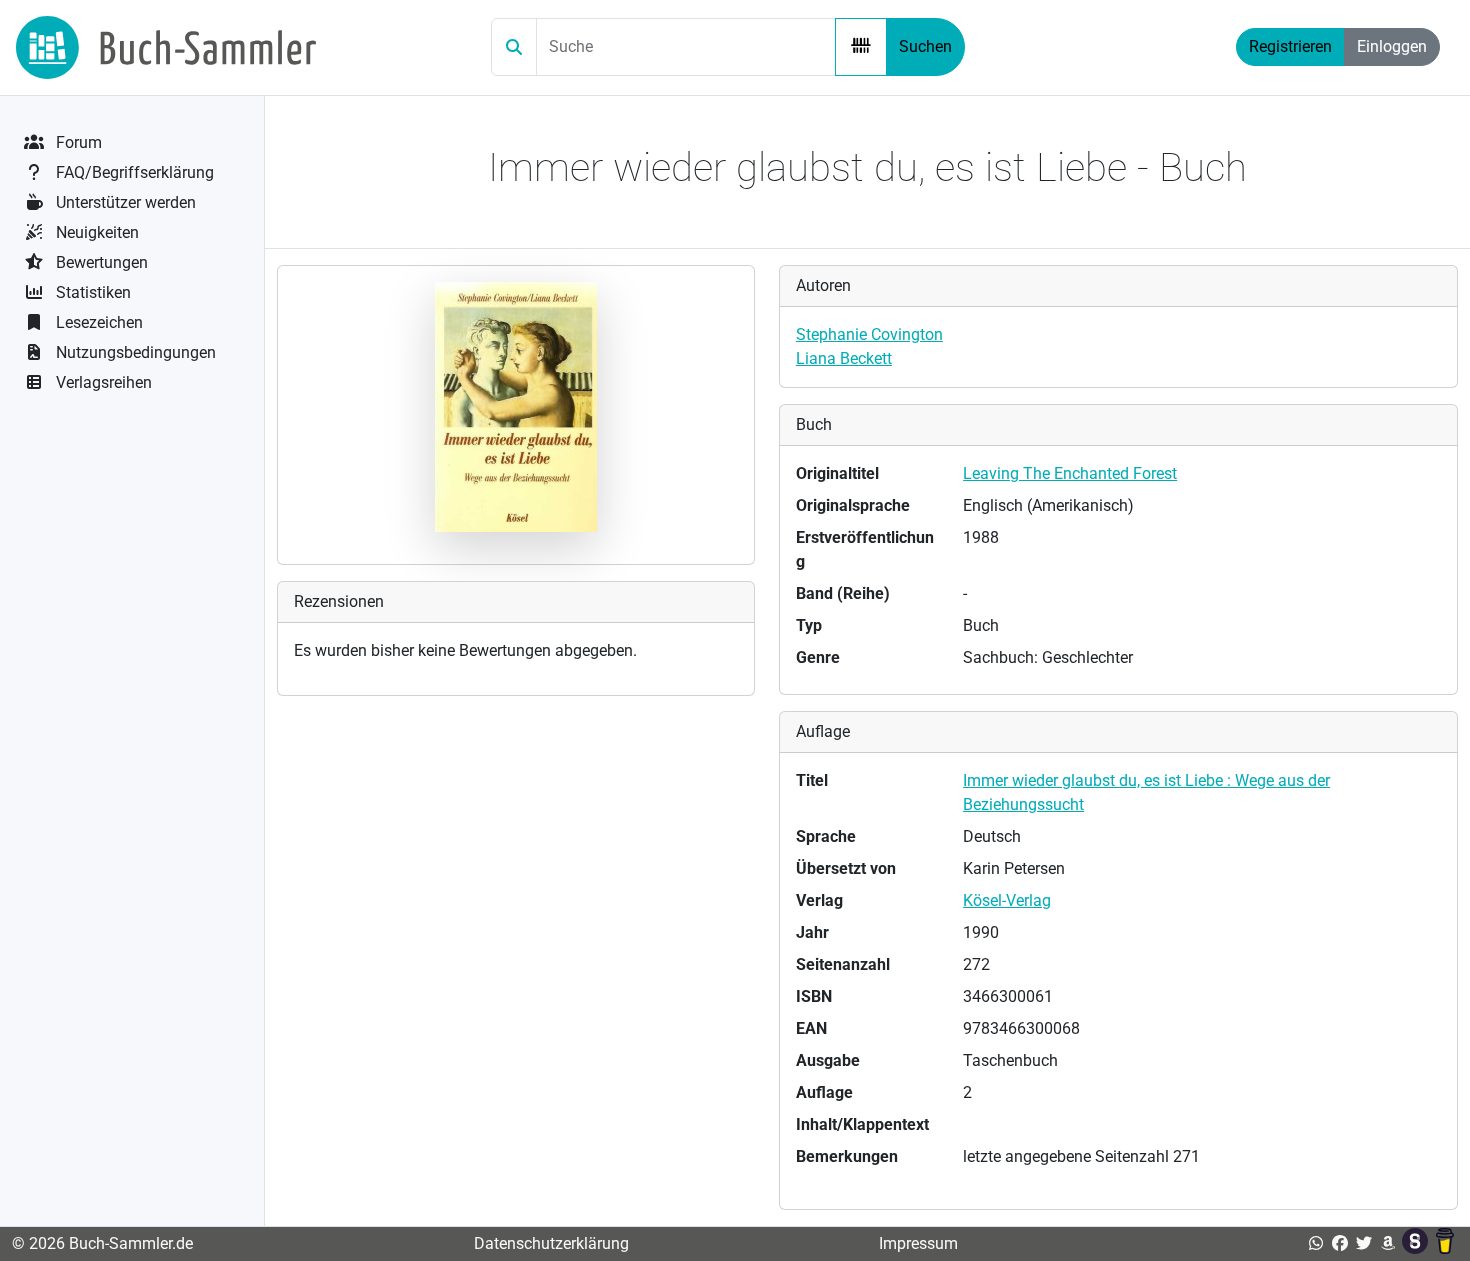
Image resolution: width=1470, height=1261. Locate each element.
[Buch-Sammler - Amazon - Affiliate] (1388, 1243)
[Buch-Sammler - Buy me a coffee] (1445, 1243)
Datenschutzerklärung (551, 1243)
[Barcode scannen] (861, 47)
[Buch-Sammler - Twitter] (1364, 1243)
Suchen (925, 46)
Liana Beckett (844, 358)
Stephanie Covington (869, 334)
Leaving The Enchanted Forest (1070, 473)
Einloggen (1392, 46)
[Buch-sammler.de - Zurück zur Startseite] (166, 47)
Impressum (918, 1243)
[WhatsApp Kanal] (1316, 1243)
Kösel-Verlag (1007, 900)
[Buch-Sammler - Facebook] (1340, 1243)
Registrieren (1290, 46)
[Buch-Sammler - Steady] (1417, 1243)
